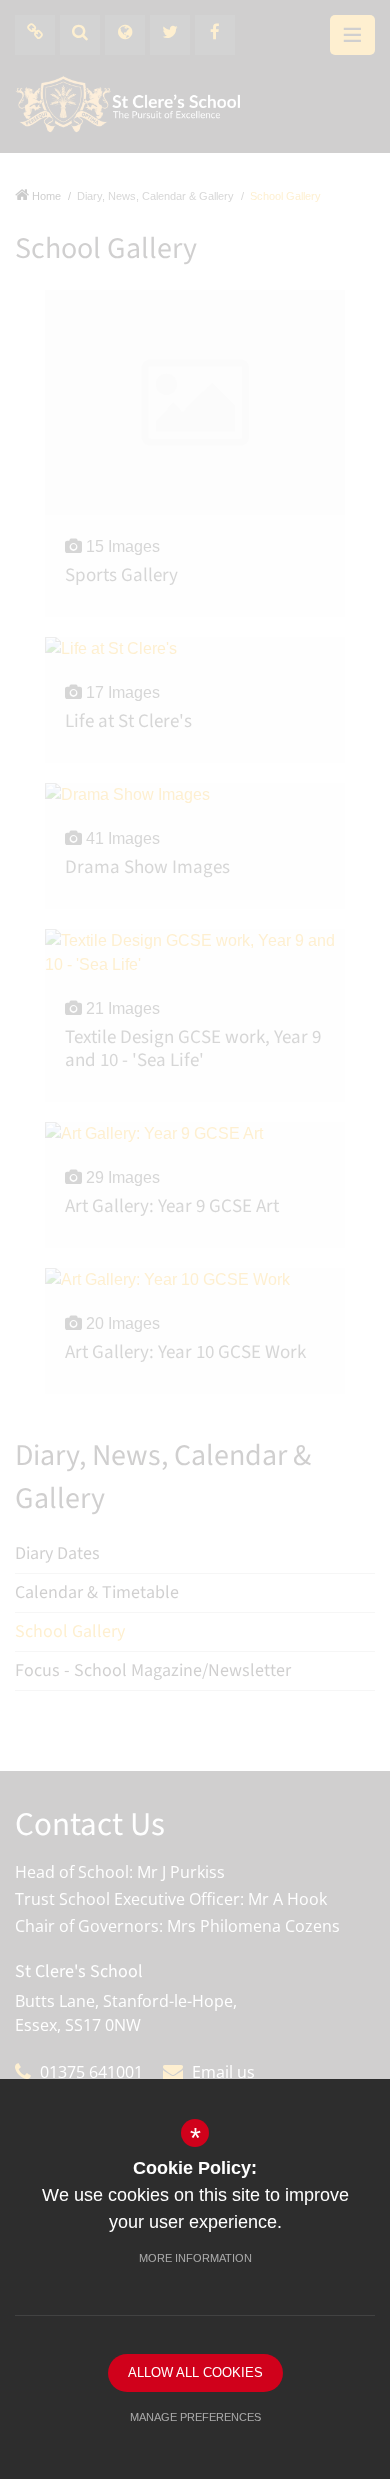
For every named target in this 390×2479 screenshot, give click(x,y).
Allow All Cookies (195, 2372)
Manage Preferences (195, 2417)
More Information (195, 2258)
